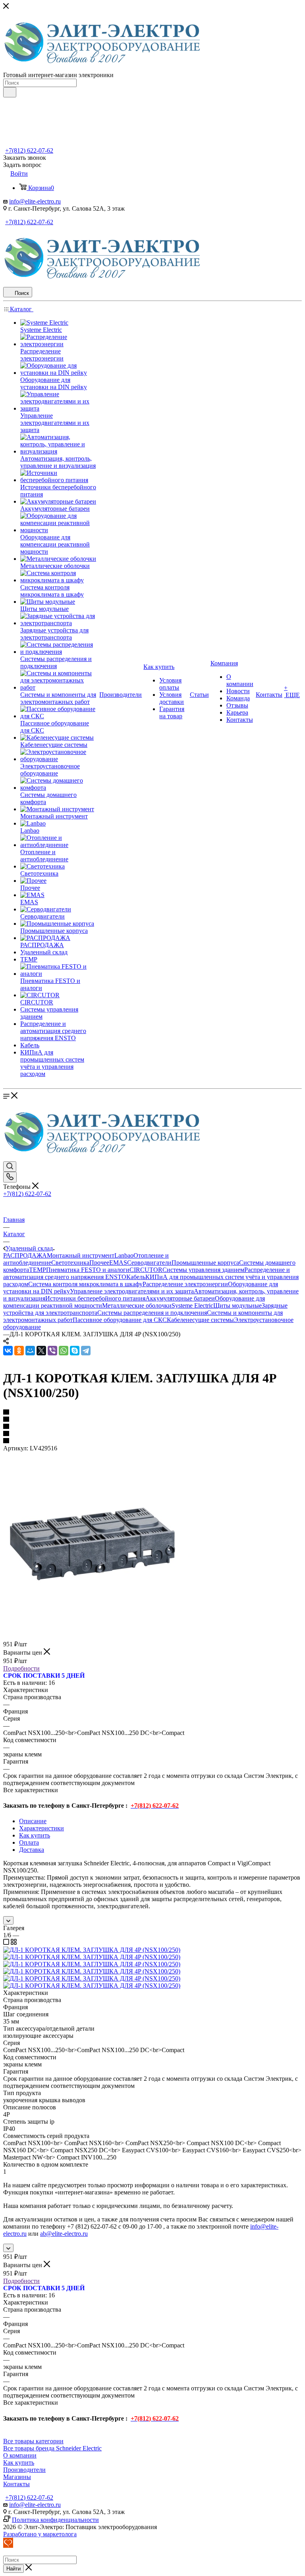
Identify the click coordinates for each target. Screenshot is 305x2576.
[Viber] (52, 1351)
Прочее (99, 1263)
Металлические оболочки (137, 1305)
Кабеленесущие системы (200, 1320)
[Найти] (10, 92)
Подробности (21, 1668)
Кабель (136, 1277)
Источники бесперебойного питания (95, 1298)
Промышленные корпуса (205, 1263)
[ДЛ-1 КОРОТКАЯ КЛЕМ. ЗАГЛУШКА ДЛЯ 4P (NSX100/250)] (93, 1636)
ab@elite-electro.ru (64, 2234)
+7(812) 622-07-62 (29, 150)
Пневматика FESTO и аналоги (88, 1270)
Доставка (32, 1850)
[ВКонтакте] (8, 1351)
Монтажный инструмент (81, 1255)
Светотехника (70, 1263)
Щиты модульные (237, 1305)
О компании (20, 2455)
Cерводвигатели (149, 1263)
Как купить (35, 1835)
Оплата (29, 1842)
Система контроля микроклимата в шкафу (85, 1284)
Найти (14, 2569)
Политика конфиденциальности (55, 2520)
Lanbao (124, 1255)
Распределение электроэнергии (185, 1284)
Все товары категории (33, 2441)
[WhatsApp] (64, 1351)
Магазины (17, 2477)
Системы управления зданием (203, 1270)
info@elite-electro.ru (35, 201)
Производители (24, 2470)
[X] (41, 1351)
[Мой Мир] (30, 1351)
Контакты (16, 2484)
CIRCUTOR (146, 1270)
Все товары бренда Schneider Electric (52, 2448)
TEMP (38, 1270)
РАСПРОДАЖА (25, 1255)
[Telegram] (86, 1351)
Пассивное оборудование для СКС (120, 1320)
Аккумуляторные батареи (180, 1298)
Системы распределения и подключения (152, 1313)
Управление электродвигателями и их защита (132, 1291)
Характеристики (42, 1828)
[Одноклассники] (19, 1351)
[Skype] (75, 1351)
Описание (33, 1821)
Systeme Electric (192, 1305)
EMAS (118, 1263)
